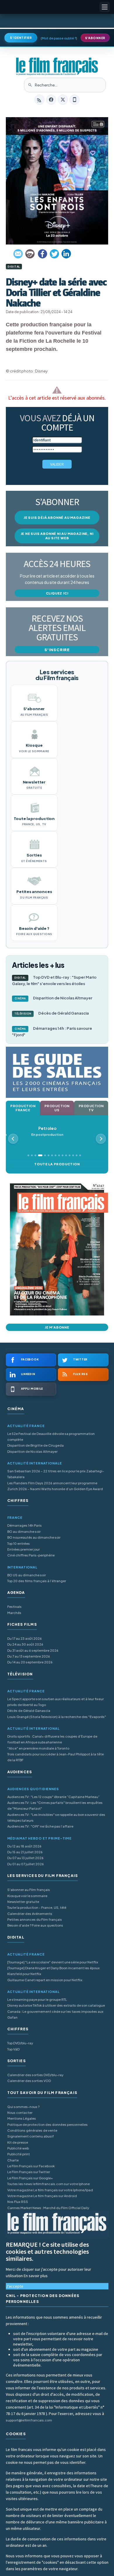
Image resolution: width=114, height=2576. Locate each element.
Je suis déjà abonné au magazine (57, 518)
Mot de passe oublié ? (59, 38)
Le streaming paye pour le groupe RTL (37, 1999)
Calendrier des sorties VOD (29, 2081)
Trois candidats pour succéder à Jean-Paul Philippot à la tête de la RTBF (56, 1757)
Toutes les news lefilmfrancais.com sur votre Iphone (49, 2184)
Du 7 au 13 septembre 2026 (29, 1656)
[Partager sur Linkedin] (66, 254)
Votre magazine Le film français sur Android (42, 2196)
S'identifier (21, 38)
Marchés (14, 1613)
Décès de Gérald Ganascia (52, 1013)
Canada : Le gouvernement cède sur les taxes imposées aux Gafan (55, 2014)
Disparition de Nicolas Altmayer (54, 998)
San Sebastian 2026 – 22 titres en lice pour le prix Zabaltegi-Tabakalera (56, 1474)
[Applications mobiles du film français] (75, 100)
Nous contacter (20, 2113)
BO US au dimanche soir (27, 1575)
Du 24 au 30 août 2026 (25, 1644)
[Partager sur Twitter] (54, 254)
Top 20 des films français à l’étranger (37, 1581)
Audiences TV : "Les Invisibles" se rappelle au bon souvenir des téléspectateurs (56, 1817)
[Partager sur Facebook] (42, 254)
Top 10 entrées (19, 1543)
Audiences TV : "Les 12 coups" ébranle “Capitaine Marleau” (53, 1797)
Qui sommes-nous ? (23, 2107)
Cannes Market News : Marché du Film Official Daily (48, 2208)
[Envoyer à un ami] (18, 254)
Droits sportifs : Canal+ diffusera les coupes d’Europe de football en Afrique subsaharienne (52, 1739)
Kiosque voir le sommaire (27, 1896)
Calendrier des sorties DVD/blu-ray (35, 2075)
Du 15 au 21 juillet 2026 (25, 1852)
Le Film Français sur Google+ (30, 2178)
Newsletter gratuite (23, 1902)
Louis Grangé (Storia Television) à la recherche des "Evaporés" (57, 1717)
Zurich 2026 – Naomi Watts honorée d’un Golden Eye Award (55, 1489)
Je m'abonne (57, 1327)
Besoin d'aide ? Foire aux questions (35, 1925)
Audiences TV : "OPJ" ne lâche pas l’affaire (40, 1826)
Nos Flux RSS (18, 2202)
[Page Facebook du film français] (51, 100)
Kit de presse (18, 2142)
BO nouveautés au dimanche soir (34, 1537)
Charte (13, 2160)
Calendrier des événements (30, 1914)
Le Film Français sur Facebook (31, 2166)
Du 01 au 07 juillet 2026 (26, 1864)
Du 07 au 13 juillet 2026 (25, 1858)
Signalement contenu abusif (31, 2136)
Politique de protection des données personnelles (47, 2125)
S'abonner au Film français (29, 1890)
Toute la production (57, 1164)
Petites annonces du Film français (35, 1919)
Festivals (14, 1607)
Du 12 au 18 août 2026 (24, 1846)
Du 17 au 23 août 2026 (25, 1638)
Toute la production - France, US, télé (37, 1907)
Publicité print (19, 2154)
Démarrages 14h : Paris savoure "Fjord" (52, 1032)
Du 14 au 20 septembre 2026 (30, 1662)
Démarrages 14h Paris (25, 1525)
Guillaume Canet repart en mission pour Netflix (45, 1980)
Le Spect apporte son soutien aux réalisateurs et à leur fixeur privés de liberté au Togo (56, 1702)
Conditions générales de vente (32, 2130)
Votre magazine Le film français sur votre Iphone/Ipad (50, 2190)
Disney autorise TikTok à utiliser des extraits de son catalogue (56, 2005)
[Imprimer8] (30, 254)
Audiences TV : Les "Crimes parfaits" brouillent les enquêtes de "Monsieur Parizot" (55, 1806)
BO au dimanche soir (24, 1531)
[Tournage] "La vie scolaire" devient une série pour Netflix (53, 1962)
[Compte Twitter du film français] (63, 100)
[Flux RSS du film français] (39, 100)
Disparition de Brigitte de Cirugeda (36, 1445)
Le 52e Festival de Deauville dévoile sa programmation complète (51, 1437)
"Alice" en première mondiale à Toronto (38, 1748)
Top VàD (13, 2049)
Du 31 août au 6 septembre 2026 (33, 1650)
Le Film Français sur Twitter (29, 2172)
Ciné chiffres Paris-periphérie (31, 1555)
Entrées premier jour (24, 1549)
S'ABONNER (95, 38)
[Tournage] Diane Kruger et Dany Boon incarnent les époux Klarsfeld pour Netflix (53, 1971)
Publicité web (18, 2148)
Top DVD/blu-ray (20, 2043)
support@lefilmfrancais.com (29, 2420)
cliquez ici (57, 593)
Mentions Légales (22, 2118)
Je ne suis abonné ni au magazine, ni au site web (57, 536)
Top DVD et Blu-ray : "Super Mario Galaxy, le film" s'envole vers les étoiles (54, 980)
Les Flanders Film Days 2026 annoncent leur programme (52, 1483)
